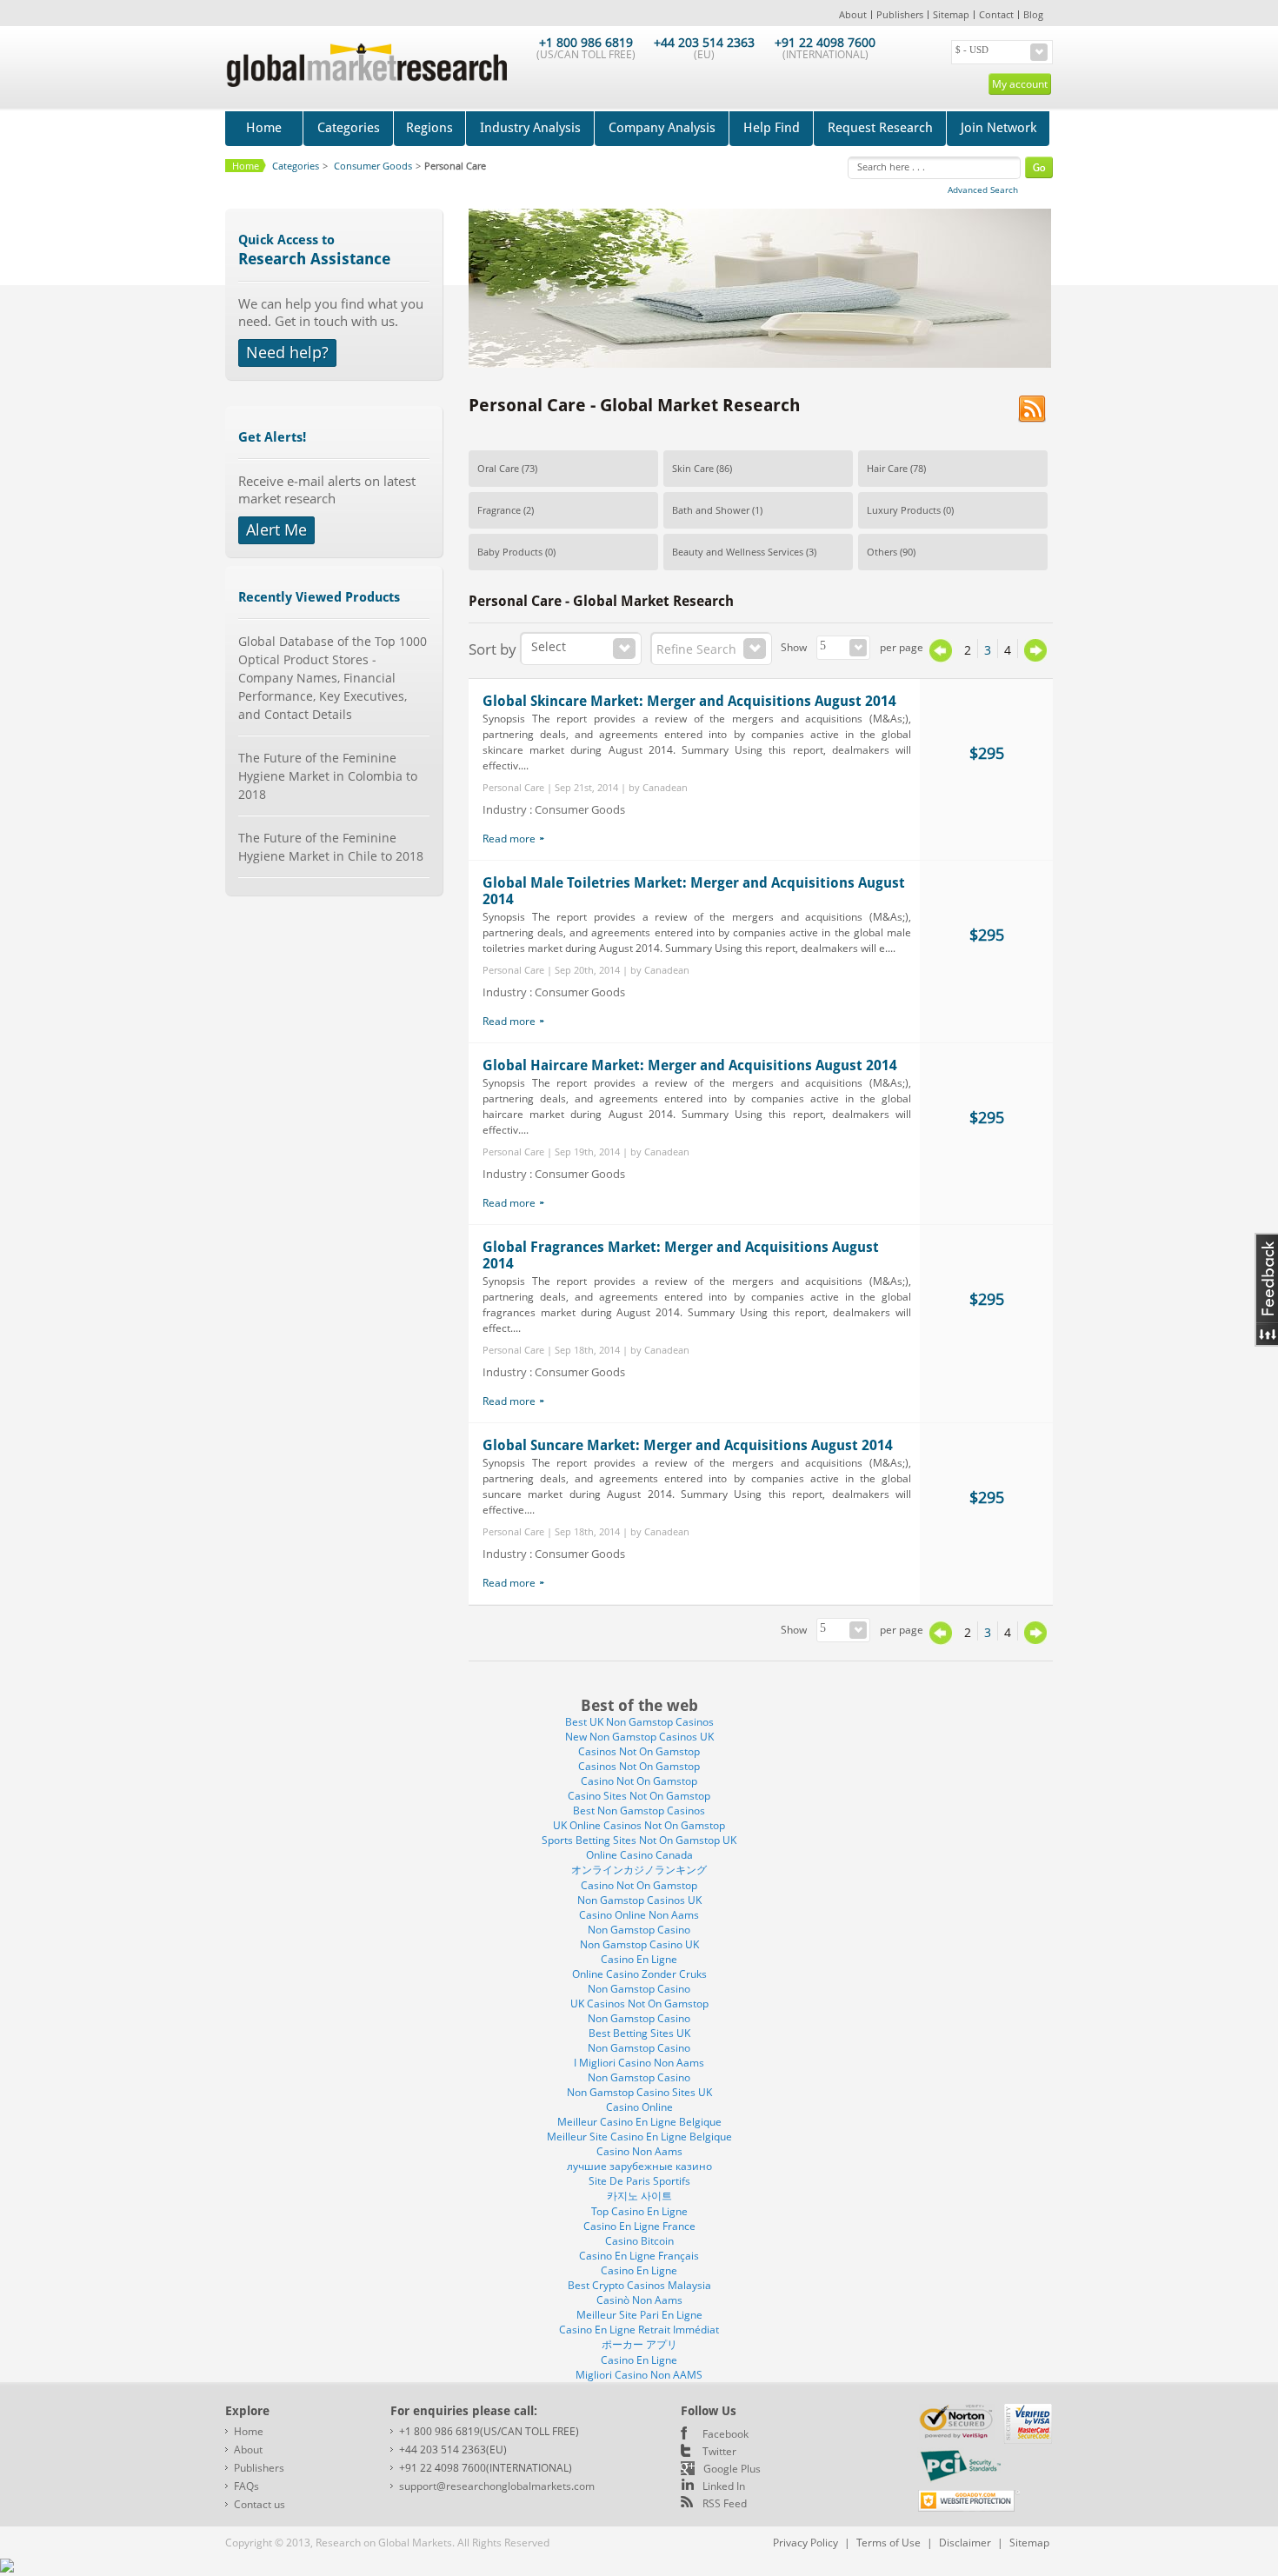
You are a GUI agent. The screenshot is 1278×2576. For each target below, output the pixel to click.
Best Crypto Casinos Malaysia (639, 2285)
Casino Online (639, 2107)
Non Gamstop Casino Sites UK (639, 2092)
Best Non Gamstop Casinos (639, 1811)
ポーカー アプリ (639, 2344)
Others (882, 552)
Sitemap (951, 14)
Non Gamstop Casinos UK (639, 1900)
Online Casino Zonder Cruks (639, 1974)
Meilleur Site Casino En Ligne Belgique (639, 2137)
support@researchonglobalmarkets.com (497, 2486)
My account (1020, 84)
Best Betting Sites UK (639, 2033)
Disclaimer (965, 2543)
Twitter (719, 2451)
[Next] (1035, 650)
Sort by (493, 649)
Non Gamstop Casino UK (639, 1944)
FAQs (246, 2486)
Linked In (724, 2486)
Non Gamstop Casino (639, 1930)
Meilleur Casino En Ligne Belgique (639, 2122)
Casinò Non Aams (639, 2300)
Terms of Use (889, 2543)
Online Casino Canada (639, 1855)
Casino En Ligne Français (639, 2256)
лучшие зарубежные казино (639, 2166)
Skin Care (693, 468)
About (853, 14)
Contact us (260, 2504)
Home (264, 128)
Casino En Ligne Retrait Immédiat (639, 2330)
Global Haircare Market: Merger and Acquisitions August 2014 (690, 1065)
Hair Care (887, 468)
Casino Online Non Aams (639, 1915)
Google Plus (732, 2469)
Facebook (726, 2434)
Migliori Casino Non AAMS (639, 2375)
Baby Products (510, 552)
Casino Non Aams (639, 2151)
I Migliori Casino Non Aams (639, 2063)
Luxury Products (904, 510)
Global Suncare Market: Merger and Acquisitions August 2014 (688, 1445)
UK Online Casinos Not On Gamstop (639, 1825)
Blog (1033, 14)
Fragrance (499, 510)
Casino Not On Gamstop (639, 1781)
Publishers (900, 14)
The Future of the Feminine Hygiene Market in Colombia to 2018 (328, 776)
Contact (996, 14)
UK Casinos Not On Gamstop (639, 2004)
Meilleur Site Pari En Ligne (639, 2315)
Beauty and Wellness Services (738, 552)
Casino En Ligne (639, 1959)
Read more (509, 839)
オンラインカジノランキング (639, 1870)
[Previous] (941, 658)
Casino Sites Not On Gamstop (639, 1796)
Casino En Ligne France (639, 2226)
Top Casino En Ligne (639, 2211)
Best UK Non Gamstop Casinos (639, 1722)
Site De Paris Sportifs (639, 2181)
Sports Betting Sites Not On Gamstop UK (639, 1840)
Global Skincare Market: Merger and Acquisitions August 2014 (689, 701)
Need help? (287, 352)
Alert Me (276, 529)
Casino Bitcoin (639, 2241)
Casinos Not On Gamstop (639, 1751)
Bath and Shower (711, 510)
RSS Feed (725, 2503)
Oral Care (498, 468)
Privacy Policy (805, 2543)
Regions (429, 128)
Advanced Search (983, 190)
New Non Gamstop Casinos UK (639, 1737)
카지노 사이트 (639, 2196)
